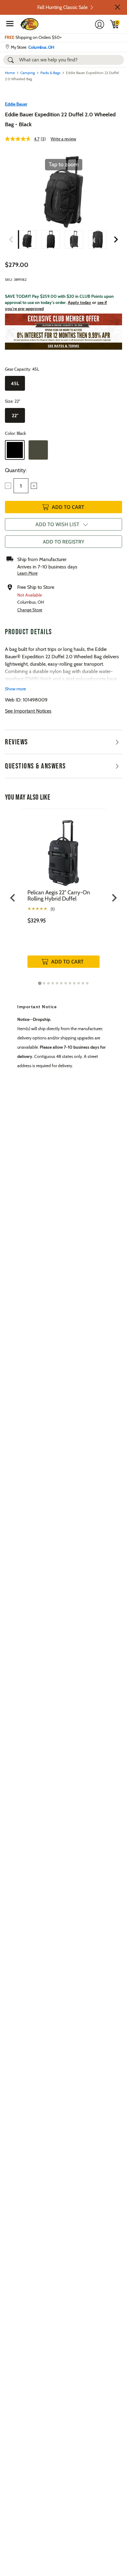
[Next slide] (114, 898)
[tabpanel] (63, 895)
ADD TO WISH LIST (57, 524)
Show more (15, 689)
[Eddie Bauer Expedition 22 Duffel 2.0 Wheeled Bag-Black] (27, 239)
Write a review (63, 139)
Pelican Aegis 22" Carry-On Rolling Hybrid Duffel (59, 896)
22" (15, 416)
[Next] (116, 239)
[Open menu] (10, 23)
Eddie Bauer (16, 104)
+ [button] (34, 486)
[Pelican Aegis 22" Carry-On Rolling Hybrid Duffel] (63, 849)
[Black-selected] (15, 450)
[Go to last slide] (13, 898)
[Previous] (11, 239)
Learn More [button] (27, 573)
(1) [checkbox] (53, 909)
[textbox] (21, 486)
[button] (117, 7)
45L (15, 383)
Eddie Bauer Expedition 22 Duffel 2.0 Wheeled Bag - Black (60, 119)
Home (10, 73)
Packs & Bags (50, 73)
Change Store (30, 610)
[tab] (40, 983)
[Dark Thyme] (38, 450)
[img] (115, 24)
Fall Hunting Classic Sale (62, 7)
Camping (28, 73)
